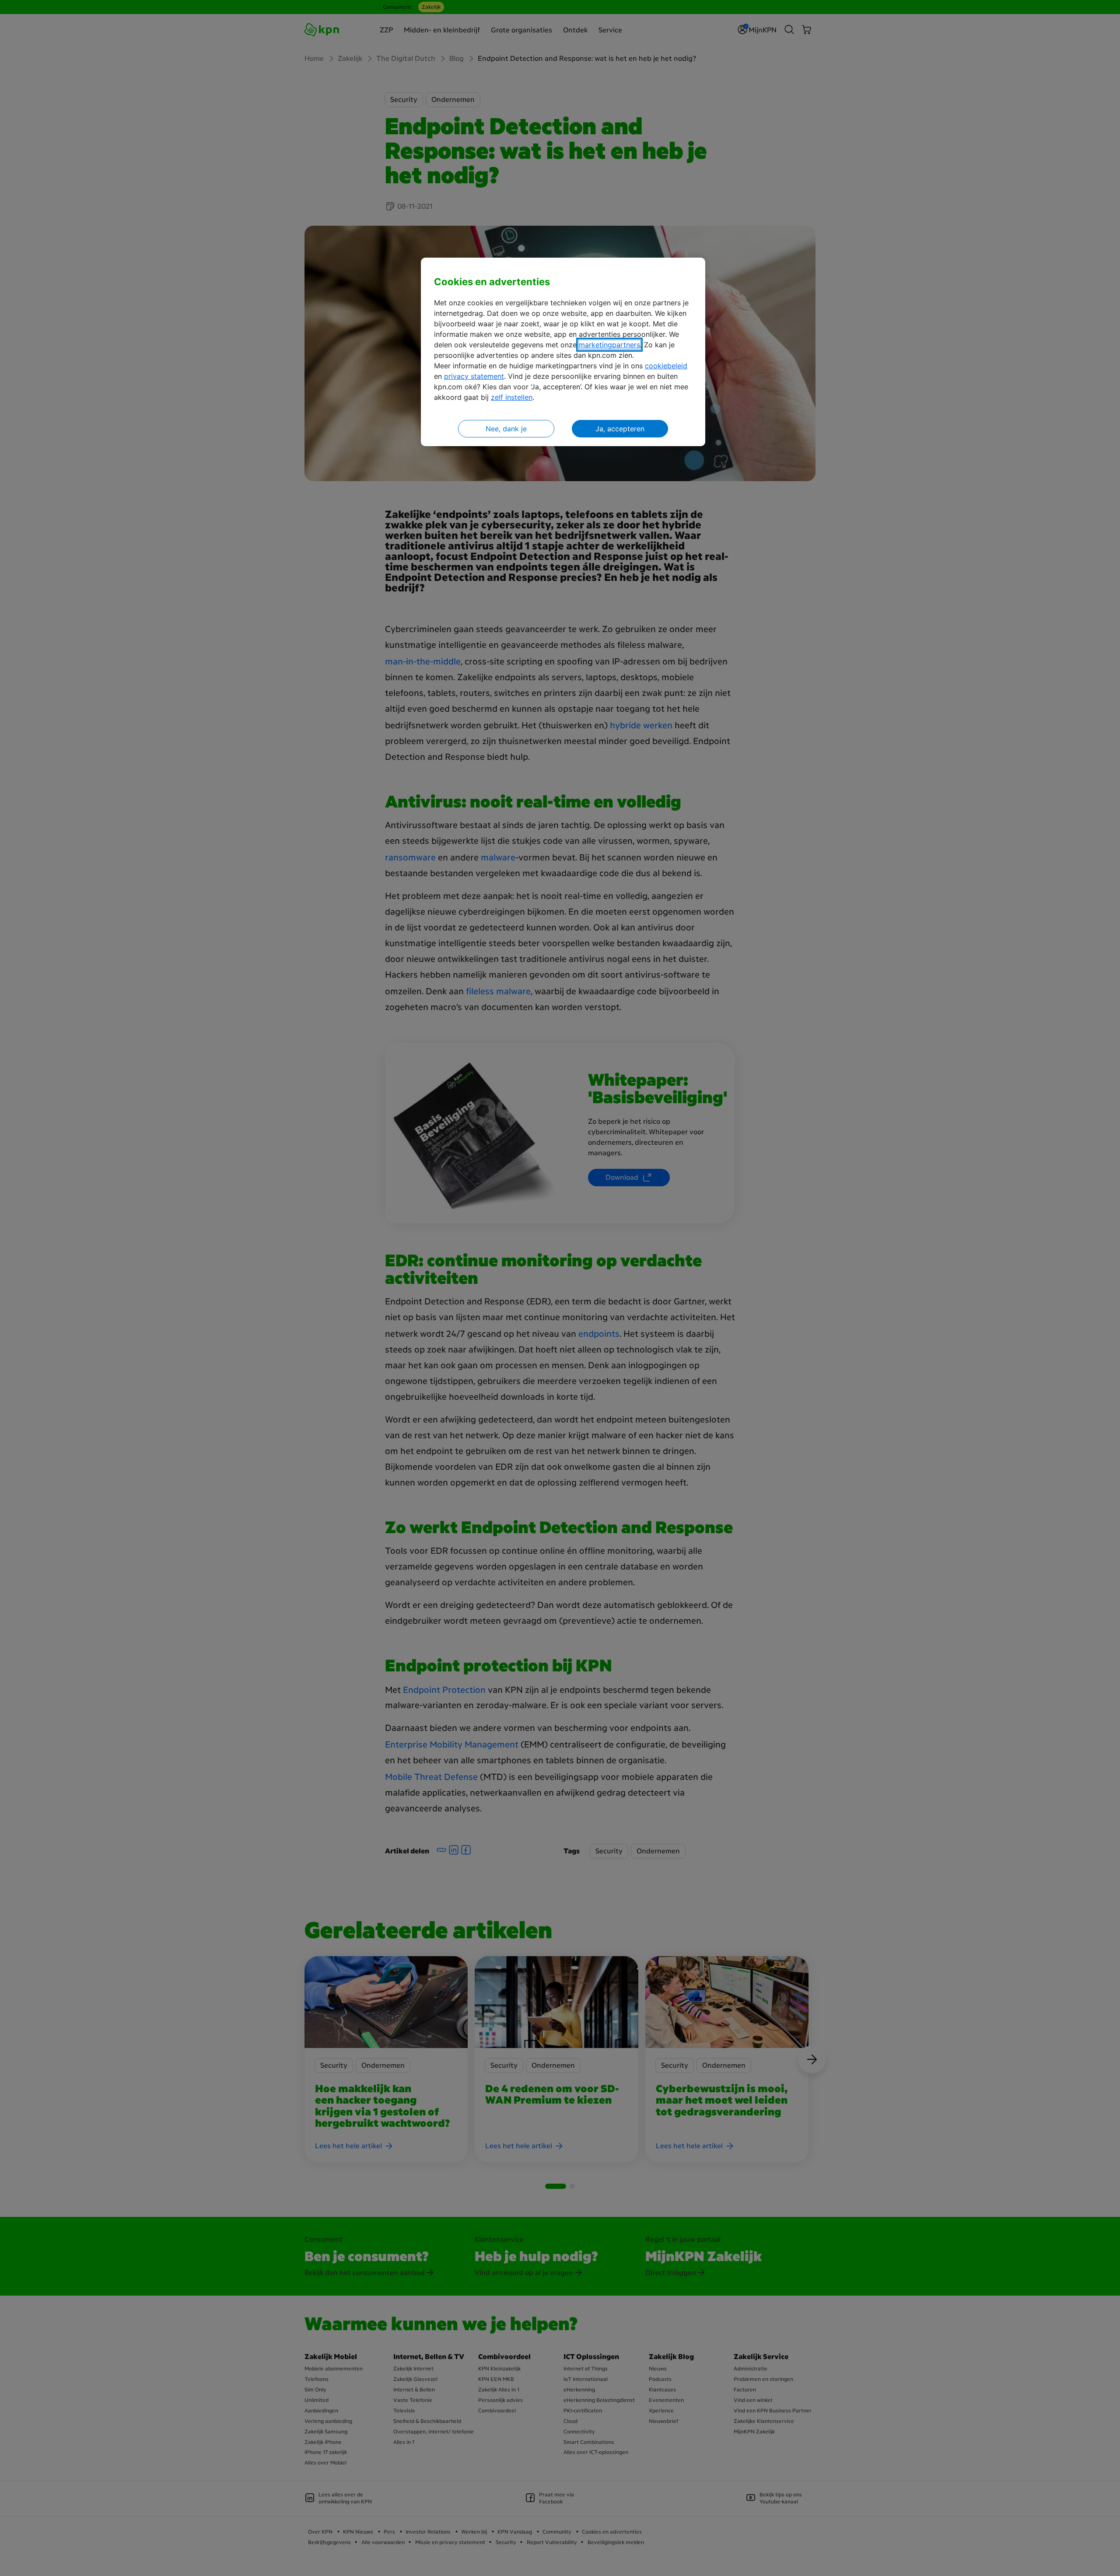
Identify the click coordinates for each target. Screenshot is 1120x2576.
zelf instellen (512, 397)
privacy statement (474, 376)
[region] (563, 352)
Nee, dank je (506, 429)
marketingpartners (609, 345)
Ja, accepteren (620, 429)
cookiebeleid (666, 366)
